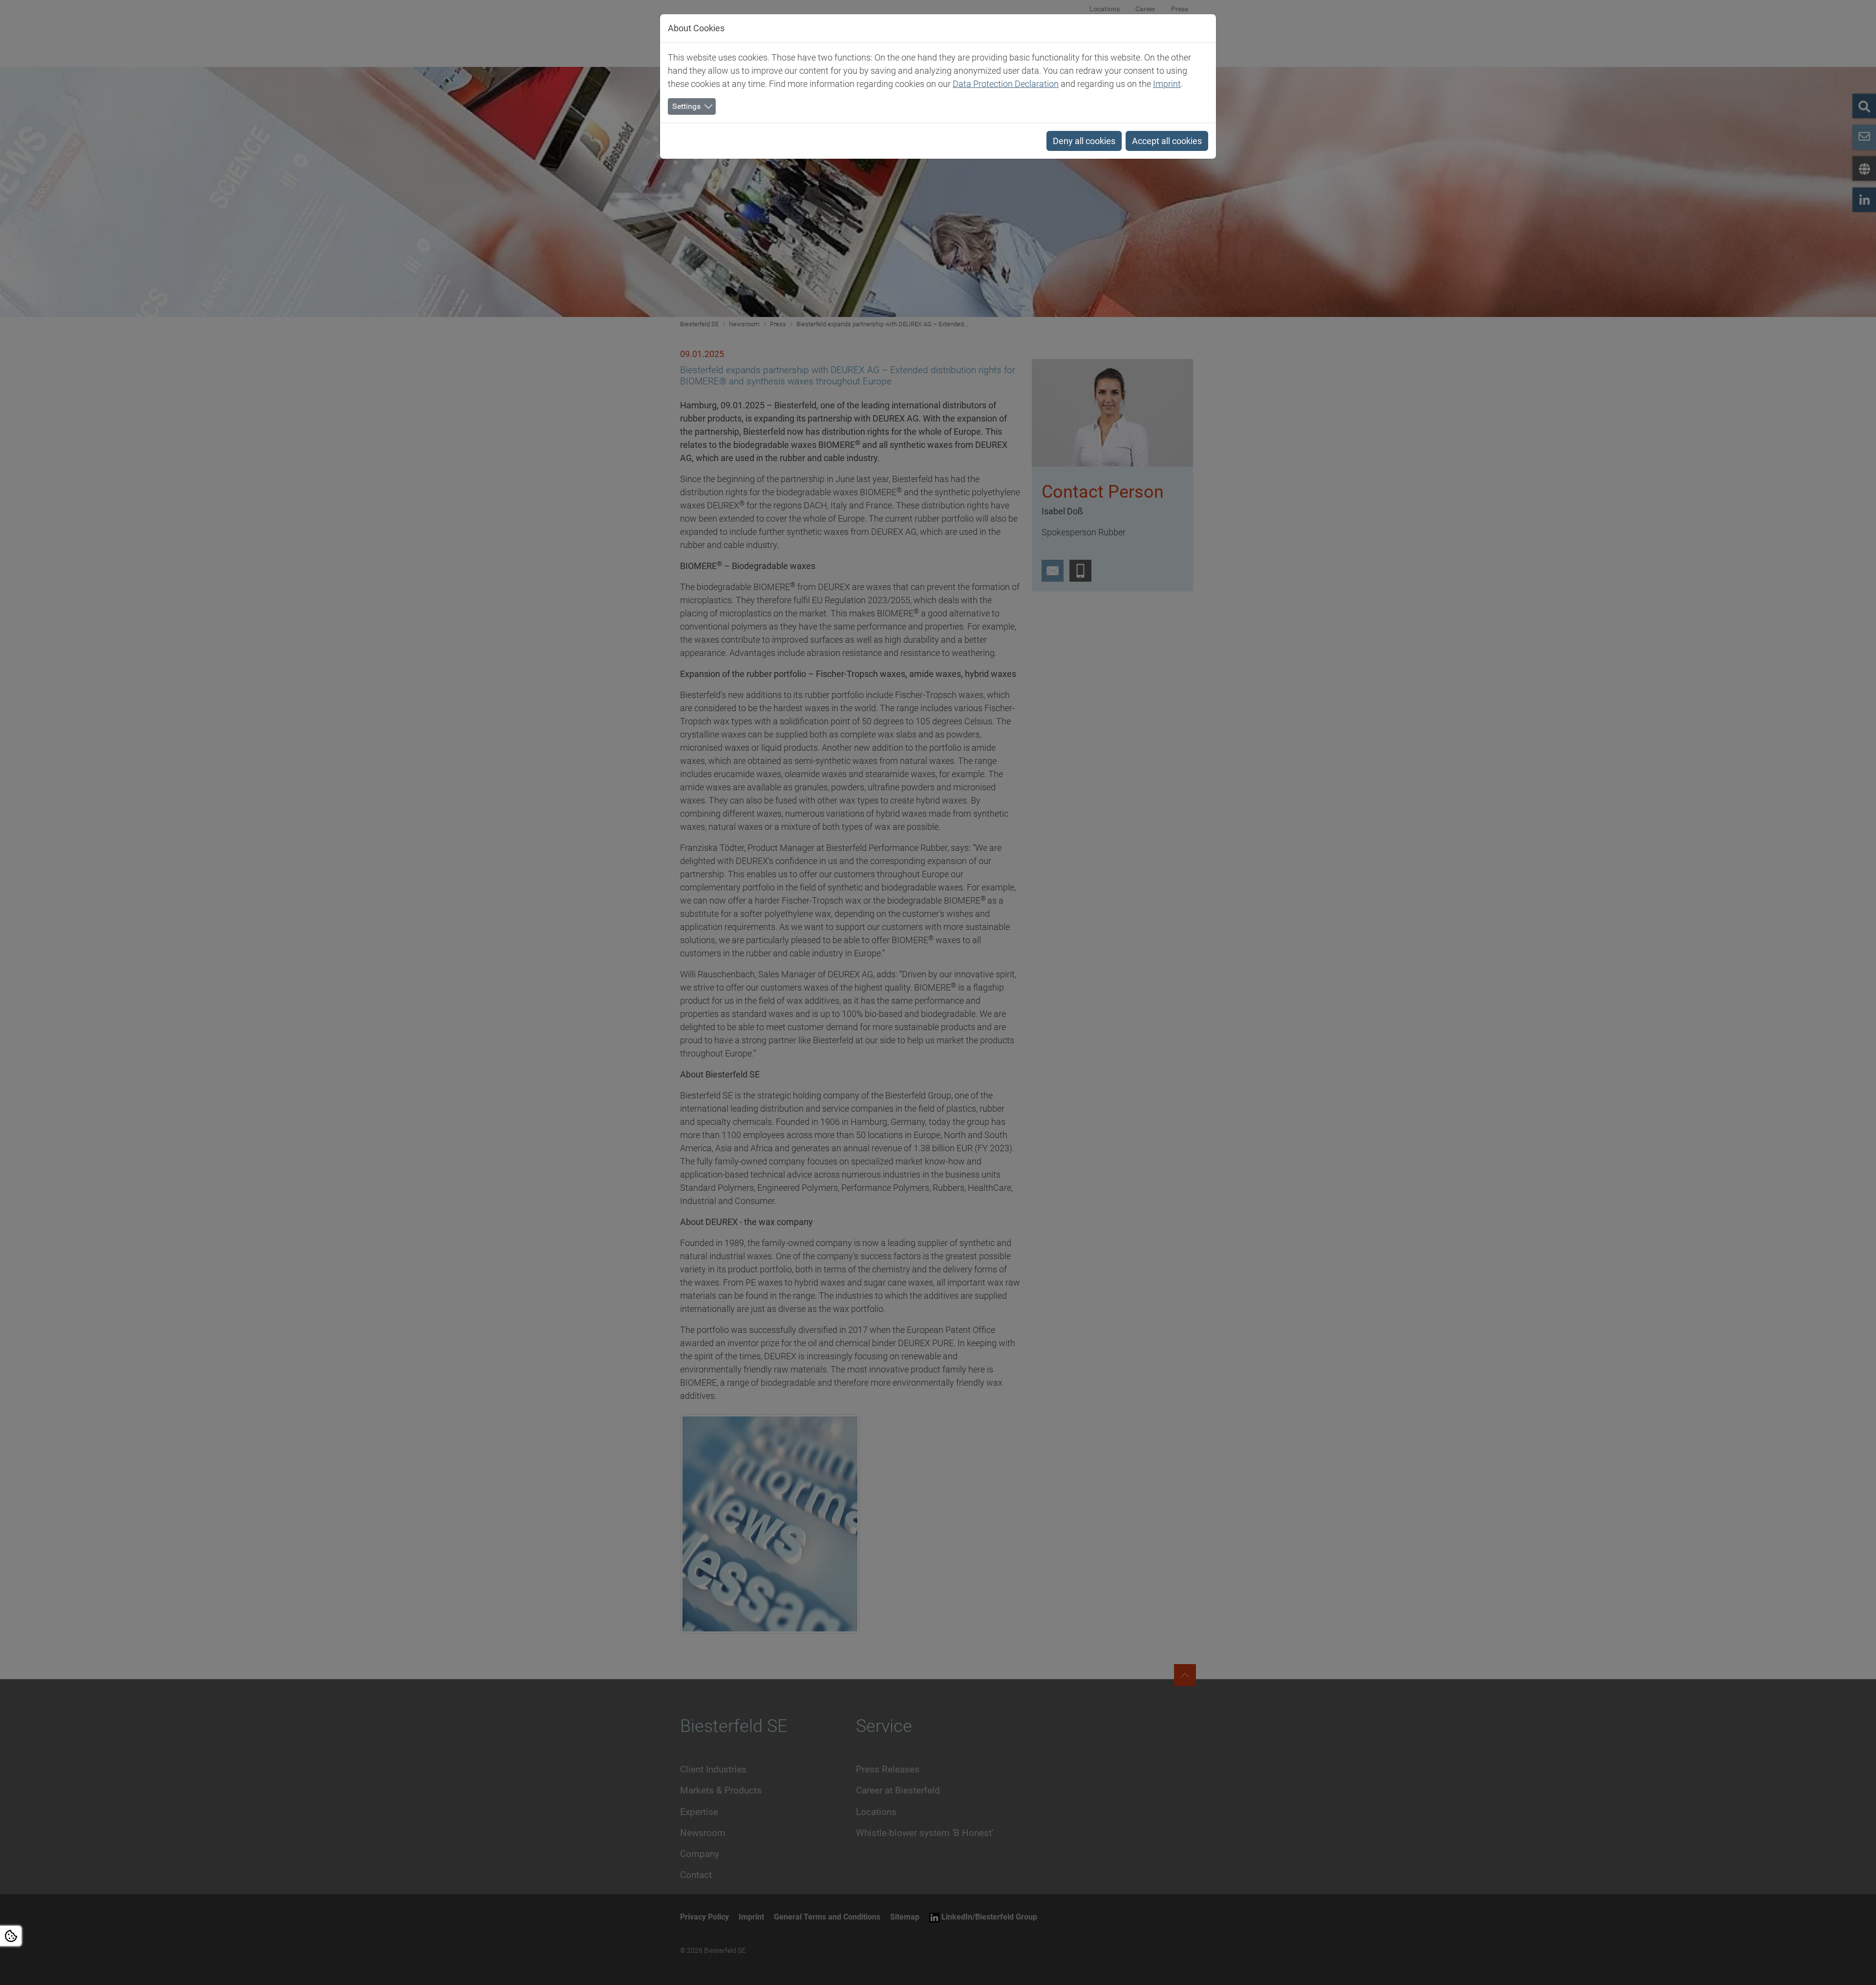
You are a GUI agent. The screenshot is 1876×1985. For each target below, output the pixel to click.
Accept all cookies (1167, 141)
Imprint (1167, 84)
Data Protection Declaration (1006, 84)
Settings (686, 106)
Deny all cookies (1084, 141)
